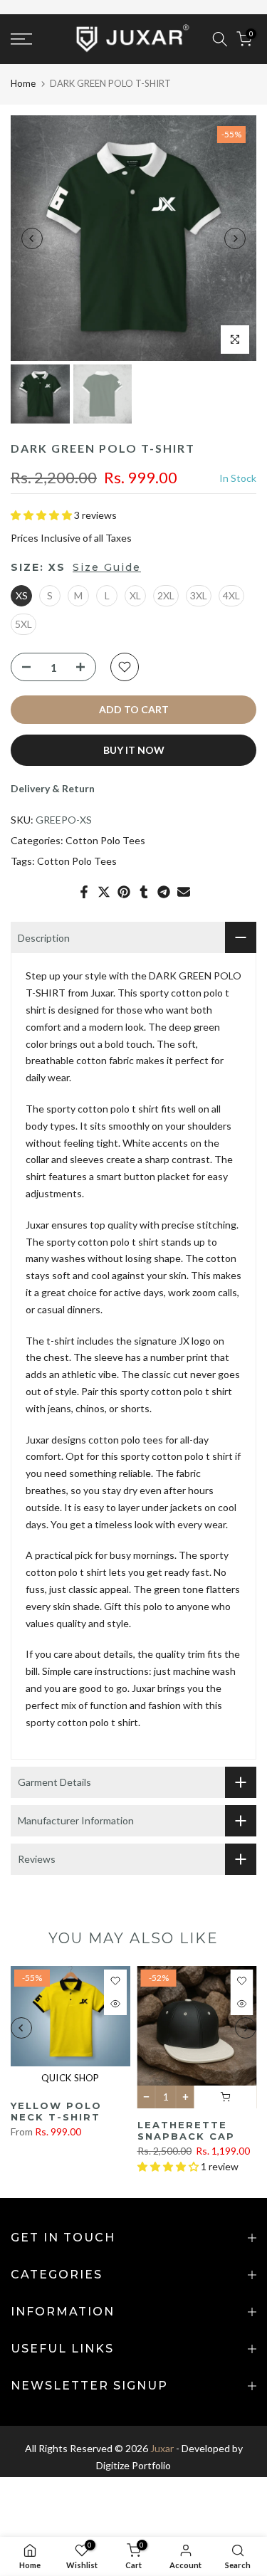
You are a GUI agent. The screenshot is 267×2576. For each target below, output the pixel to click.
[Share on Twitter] (104, 892)
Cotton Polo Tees (105, 840)
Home (23, 83)
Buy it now (134, 750)
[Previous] (32, 238)
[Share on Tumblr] (144, 892)
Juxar (162, 2448)
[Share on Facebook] (84, 892)
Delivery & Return (53, 788)
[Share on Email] (184, 892)
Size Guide (107, 567)
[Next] (235, 238)
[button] (42, 515)
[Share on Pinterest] (124, 892)
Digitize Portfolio (133, 2465)
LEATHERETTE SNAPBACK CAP (186, 2131)
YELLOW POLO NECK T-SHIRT (56, 2112)
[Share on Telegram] (164, 892)
